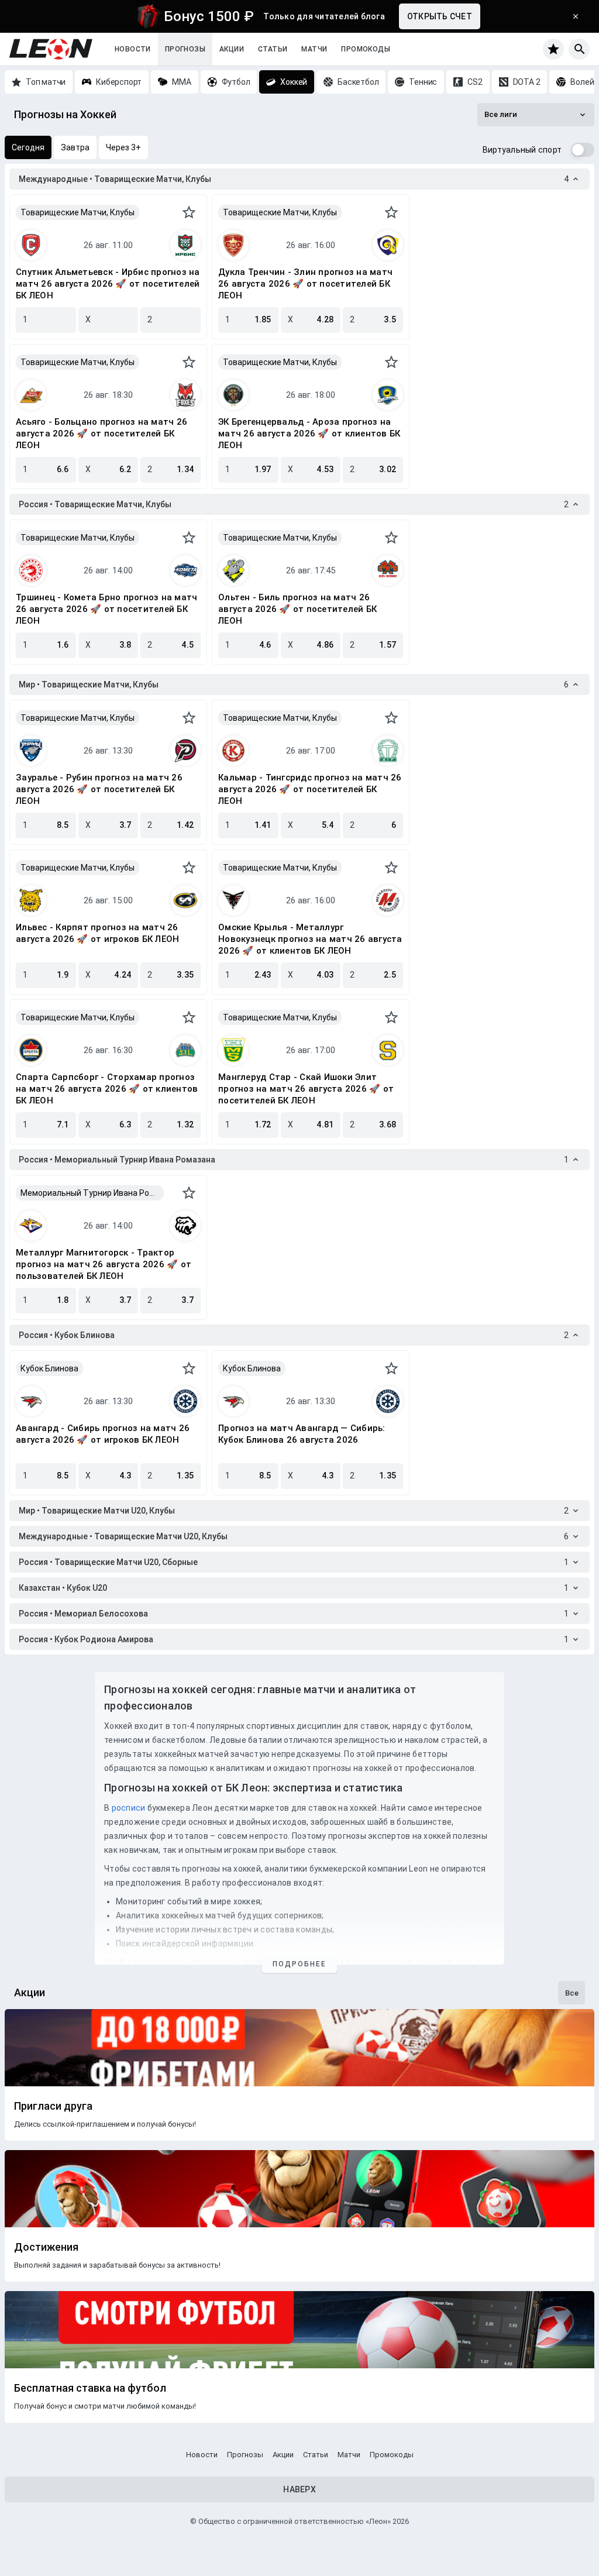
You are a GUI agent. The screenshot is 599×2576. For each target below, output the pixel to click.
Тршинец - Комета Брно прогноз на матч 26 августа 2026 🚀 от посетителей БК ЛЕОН (106, 609)
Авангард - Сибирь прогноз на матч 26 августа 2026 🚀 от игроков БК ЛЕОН (103, 1434)
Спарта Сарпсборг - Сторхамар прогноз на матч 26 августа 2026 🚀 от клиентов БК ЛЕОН (107, 1089)
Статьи (273, 49)
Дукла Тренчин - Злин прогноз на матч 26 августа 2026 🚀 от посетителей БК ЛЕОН (305, 284)
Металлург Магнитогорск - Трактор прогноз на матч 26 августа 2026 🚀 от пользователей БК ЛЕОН (104, 1264)
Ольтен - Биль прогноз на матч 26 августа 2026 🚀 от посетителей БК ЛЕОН (297, 609)
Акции (232, 49)
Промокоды (366, 49)
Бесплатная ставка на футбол (90, 2388)
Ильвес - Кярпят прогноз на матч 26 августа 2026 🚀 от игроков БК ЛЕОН (97, 933)
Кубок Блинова (49, 1368)
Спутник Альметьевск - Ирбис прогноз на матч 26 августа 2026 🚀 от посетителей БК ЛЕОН (108, 284)
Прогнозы (185, 49)
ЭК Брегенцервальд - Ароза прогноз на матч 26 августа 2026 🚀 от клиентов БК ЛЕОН (309, 434)
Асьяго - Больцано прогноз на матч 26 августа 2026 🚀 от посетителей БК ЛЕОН (101, 434)
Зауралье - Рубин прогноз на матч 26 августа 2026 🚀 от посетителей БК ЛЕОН (99, 789)
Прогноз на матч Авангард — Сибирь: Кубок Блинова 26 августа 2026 (302, 1434)
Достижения (46, 2247)
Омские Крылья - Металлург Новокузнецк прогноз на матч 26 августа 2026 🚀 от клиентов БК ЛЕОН (310, 939)
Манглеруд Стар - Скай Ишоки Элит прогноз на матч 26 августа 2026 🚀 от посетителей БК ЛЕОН (306, 1089)
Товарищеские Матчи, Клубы (78, 212)
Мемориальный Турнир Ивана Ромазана (92, 1193)
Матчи (314, 49)
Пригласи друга (53, 2106)
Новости (133, 49)
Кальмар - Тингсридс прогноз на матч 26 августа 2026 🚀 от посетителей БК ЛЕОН (310, 789)
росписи (129, 1808)
